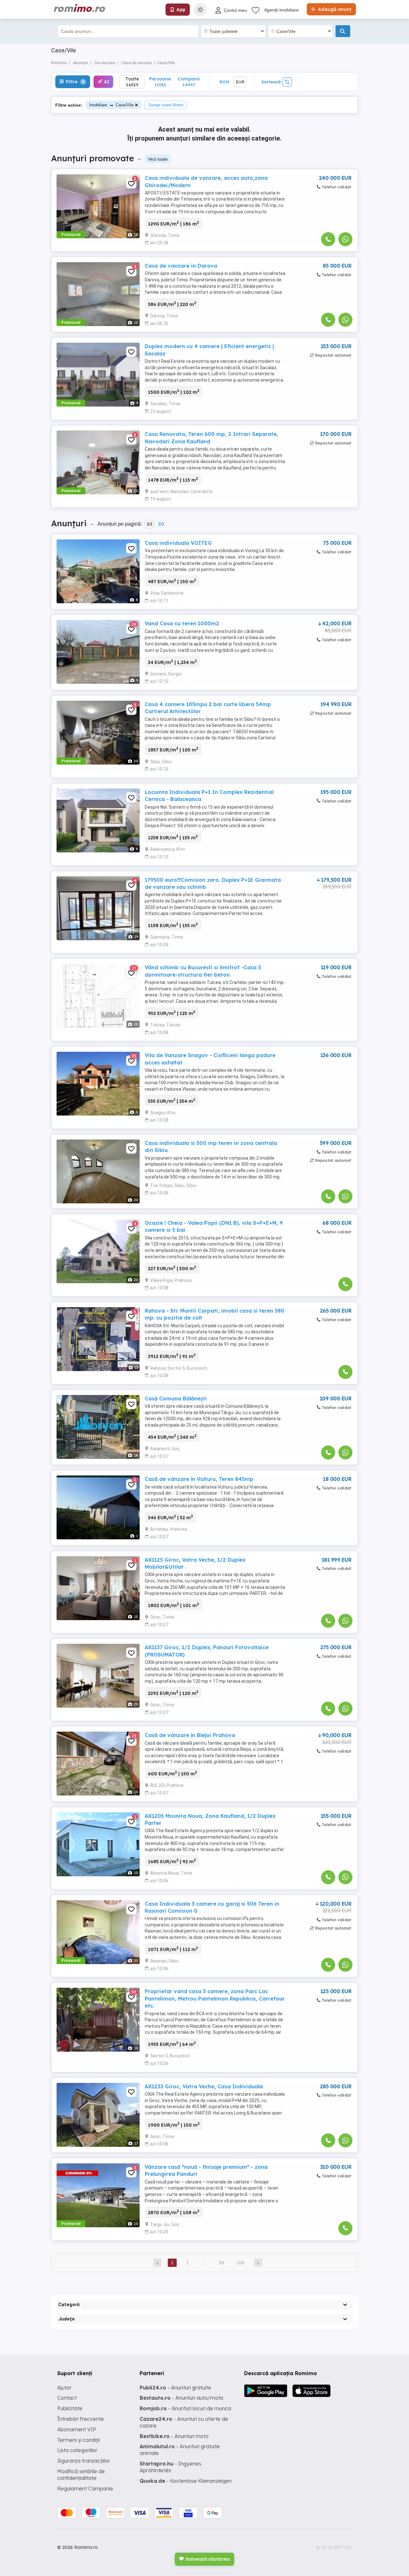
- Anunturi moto (174, 2436)
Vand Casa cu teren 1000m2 (182, 623)
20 (149, 524)
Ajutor (64, 2388)
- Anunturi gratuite (175, 2388)
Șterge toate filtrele (166, 105)
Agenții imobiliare (282, 10)
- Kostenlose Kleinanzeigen (186, 2481)
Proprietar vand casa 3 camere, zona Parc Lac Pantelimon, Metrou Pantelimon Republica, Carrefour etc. (215, 1998)
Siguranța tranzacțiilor (84, 2461)
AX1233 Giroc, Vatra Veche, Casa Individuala (204, 2086)
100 (241, 2263)
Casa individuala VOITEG (178, 543)
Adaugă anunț (334, 9)
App (181, 10)
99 (221, 2263)
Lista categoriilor (77, 2450)
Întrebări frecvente (81, 2419)
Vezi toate (158, 159)
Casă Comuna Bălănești (176, 1399)
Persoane (160, 82)
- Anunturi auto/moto (181, 2398)
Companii (189, 82)
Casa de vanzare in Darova (181, 266)
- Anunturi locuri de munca (185, 2408)
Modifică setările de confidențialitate (81, 2475)
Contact (67, 2398)
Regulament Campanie (85, 2488)
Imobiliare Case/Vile (111, 105)
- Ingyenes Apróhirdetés (170, 2467)
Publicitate (70, 2408)
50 (161, 524)
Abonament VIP (77, 2429)
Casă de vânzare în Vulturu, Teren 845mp (199, 1479)
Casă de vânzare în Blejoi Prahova (190, 1735)
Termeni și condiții (78, 2440)
